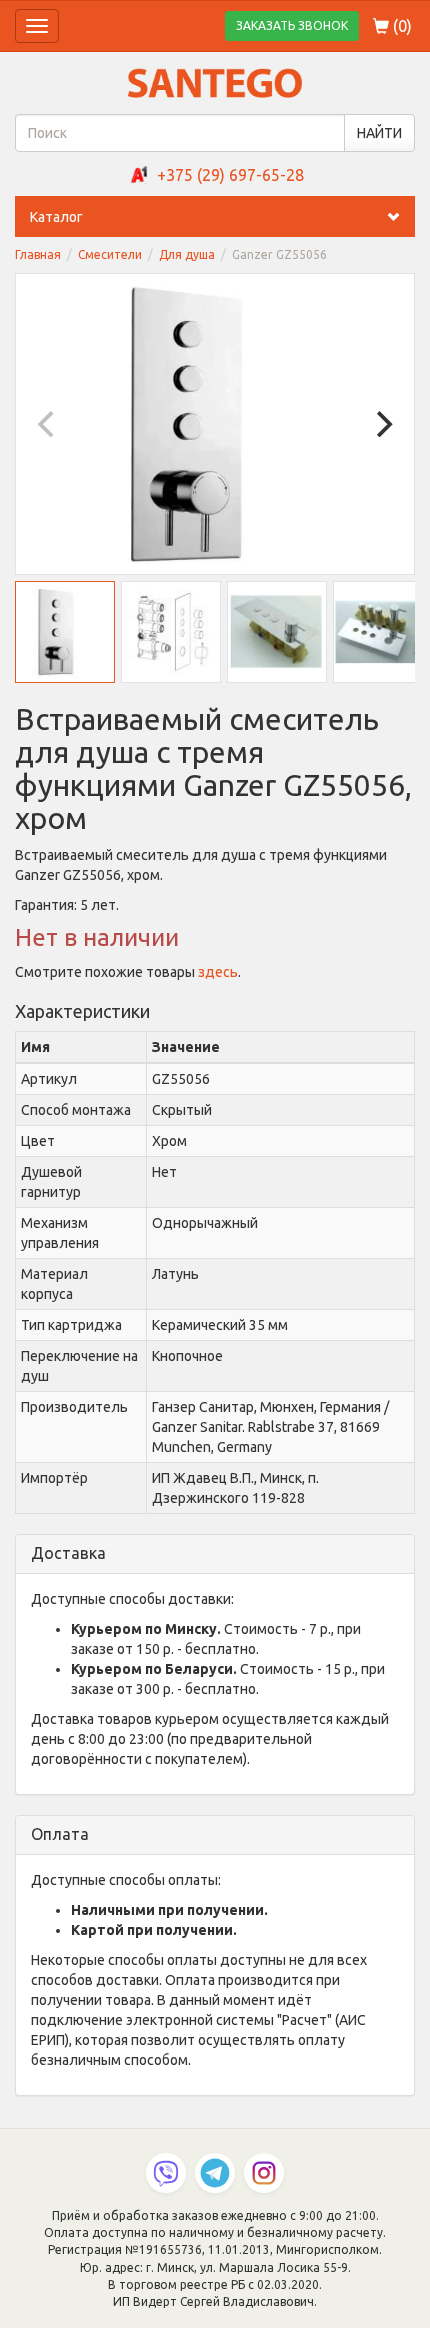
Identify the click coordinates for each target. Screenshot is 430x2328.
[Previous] (48, 424)
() (400, 26)
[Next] (382, 424)
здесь (218, 972)
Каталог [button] (56, 217)
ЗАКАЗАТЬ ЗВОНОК (292, 25)
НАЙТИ (379, 133)
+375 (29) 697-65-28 (230, 175)
